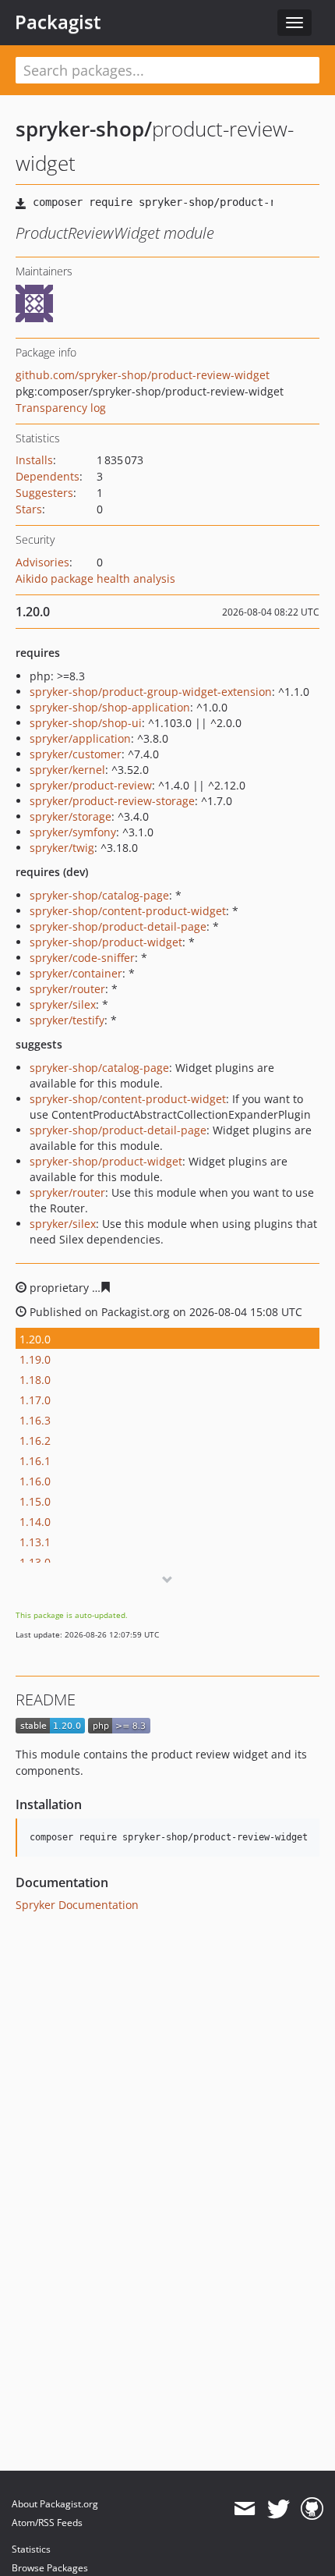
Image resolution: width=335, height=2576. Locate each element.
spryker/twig (62, 848)
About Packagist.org (55, 2504)
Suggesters (44, 493)
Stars (29, 509)
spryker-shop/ (84, 129)
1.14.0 (35, 1522)
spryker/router (67, 989)
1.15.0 (35, 1501)
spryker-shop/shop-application (110, 707)
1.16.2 (35, 1441)
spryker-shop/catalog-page (99, 895)
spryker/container (76, 973)
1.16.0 (35, 1481)
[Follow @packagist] (279, 2509)
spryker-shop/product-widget (106, 942)
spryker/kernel (67, 770)
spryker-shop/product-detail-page (118, 926)
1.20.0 (35, 1339)
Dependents (48, 476)
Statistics (31, 2549)
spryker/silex (63, 1004)
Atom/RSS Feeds (47, 2523)
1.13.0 (35, 1562)
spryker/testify (67, 1020)
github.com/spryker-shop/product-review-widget (143, 375)
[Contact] (244, 2509)
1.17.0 (35, 1400)
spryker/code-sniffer (82, 958)
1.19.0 (35, 1359)
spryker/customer (76, 754)
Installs (34, 460)
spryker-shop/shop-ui (86, 723)
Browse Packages (50, 2568)
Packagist (58, 22)
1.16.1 (35, 1461)
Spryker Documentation (77, 1905)
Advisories (42, 562)
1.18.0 (35, 1380)
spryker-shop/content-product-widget (128, 911)
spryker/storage (71, 816)
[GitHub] (312, 2509)
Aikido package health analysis (95, 578)
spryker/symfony (73, 832)
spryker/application (80, 738)
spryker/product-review (91, 785)
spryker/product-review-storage (112, 801)
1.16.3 (35, 1420)
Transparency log (61, 408)
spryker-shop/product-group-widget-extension (151, 692)
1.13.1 (35, 1542)
